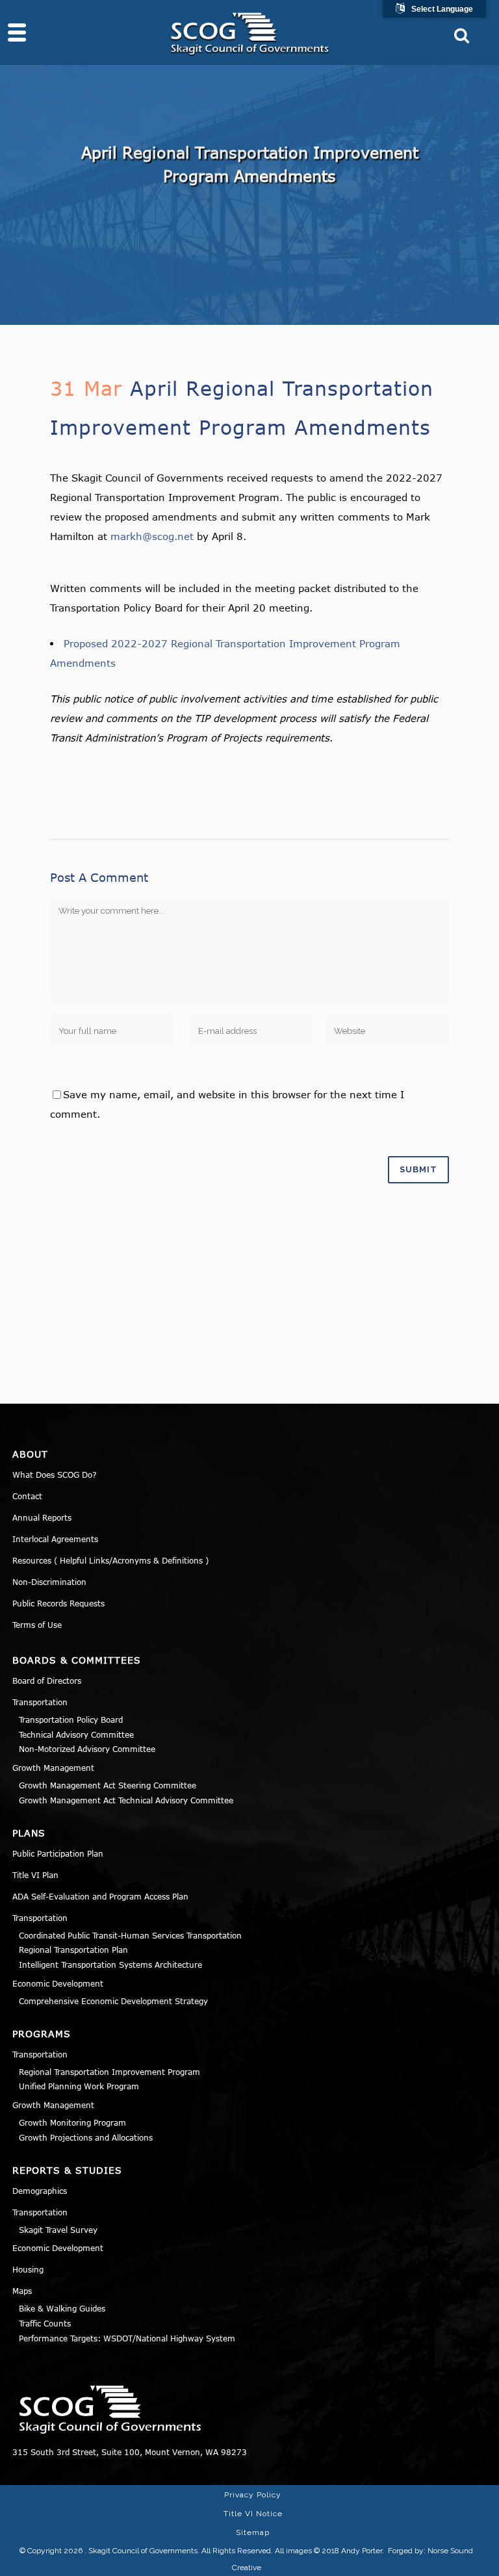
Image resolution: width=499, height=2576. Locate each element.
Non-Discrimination (49, 1582)
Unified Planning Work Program (79, 2086)
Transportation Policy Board (71, 1719)
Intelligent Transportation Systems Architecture (110, 1964)
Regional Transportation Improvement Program (109, 2072)
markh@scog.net (152, 536)
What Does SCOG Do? (55, 1475)
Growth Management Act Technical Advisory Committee (126, 1800)
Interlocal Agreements (55, 1539)
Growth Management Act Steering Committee (108, 1785)
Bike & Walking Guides (62, 2308)
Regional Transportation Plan (73, 1950)
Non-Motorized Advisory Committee (87, 1749)
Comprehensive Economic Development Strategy (113, 2001)
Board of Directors (47, 1681)
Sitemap (253, 2532)
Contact (27, 1496)
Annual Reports (42, 1517)
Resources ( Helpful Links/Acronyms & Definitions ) (110, 1560)
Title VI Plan (35, 1875)
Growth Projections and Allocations (86, 2137)
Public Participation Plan (58, 1853)
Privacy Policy (253, 2495)
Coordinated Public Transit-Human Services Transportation (130, 1935)
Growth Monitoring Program (72, 2122)
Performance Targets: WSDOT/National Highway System (127, 2338)
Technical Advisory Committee (76, 1734)
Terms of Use (37, 1625)
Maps (22, 2291)
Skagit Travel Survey (58, 2230)
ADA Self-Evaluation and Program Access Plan (100, 1896)
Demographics (40, 2191)
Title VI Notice (253, 2514)
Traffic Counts (45, 2323)
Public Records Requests (58, 1603)
